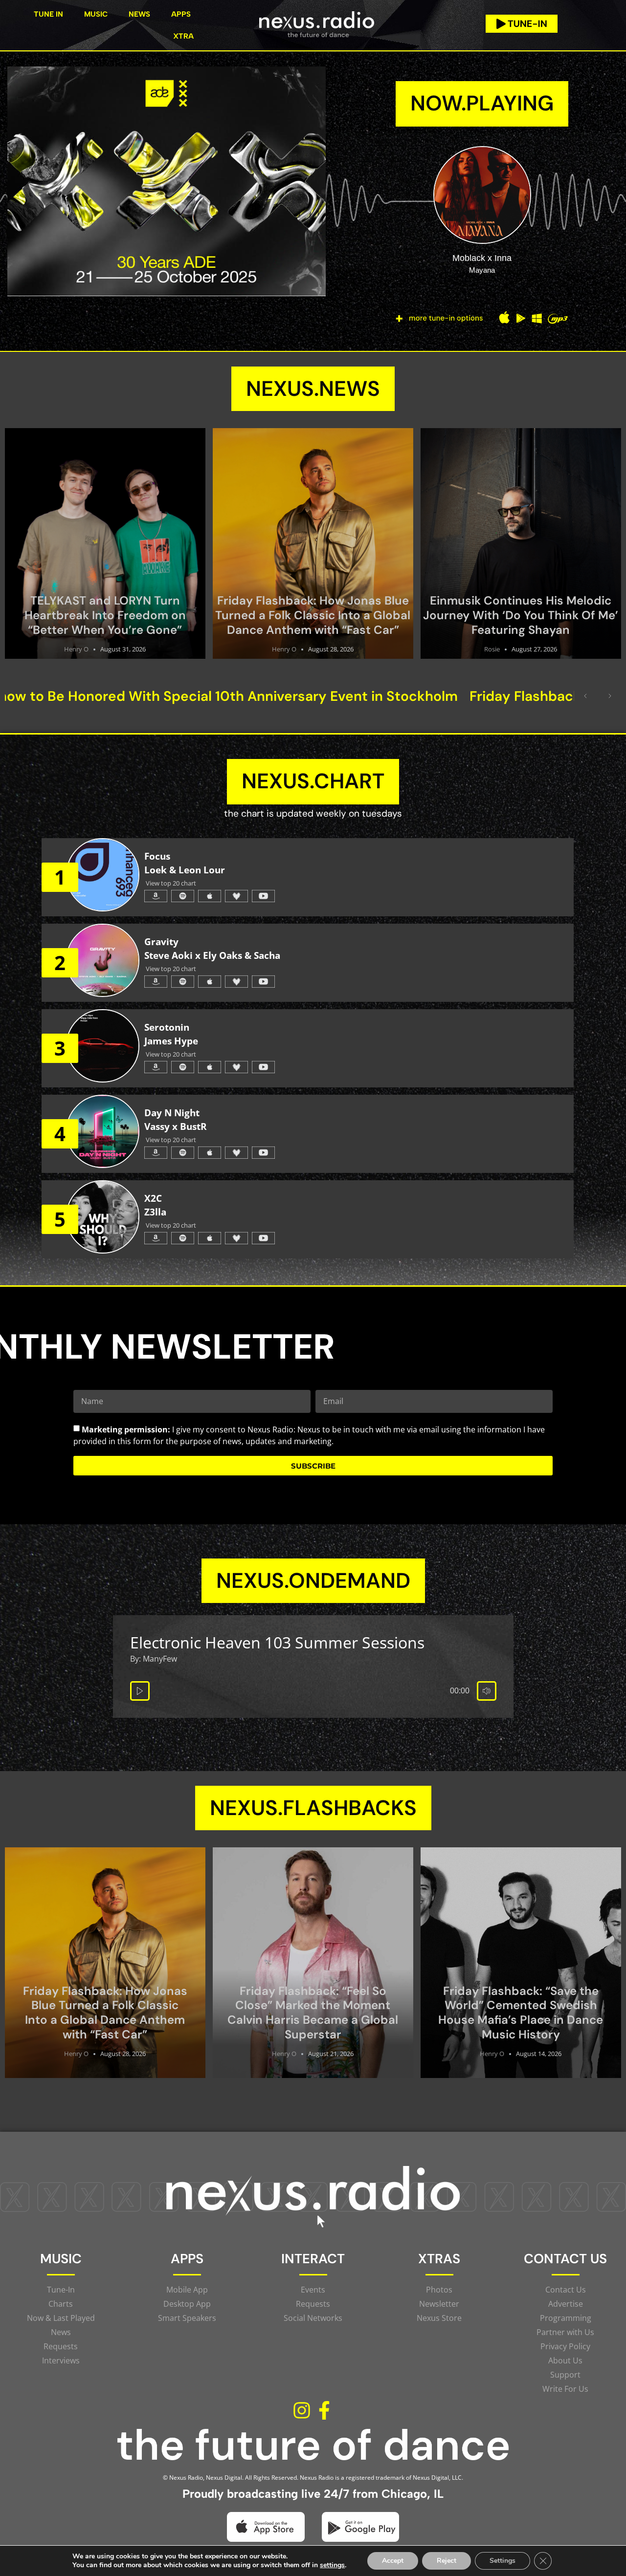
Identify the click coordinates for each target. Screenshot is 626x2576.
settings (332, 2565)
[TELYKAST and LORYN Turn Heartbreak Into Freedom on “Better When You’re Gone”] (105, 543)
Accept (393, 2561)
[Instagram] (302, 2411)
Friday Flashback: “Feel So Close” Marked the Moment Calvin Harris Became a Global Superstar (313, 2013)
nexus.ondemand (313, 1580)
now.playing (482, 103)
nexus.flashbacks (313, 1808)
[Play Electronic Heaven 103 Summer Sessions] (140, 1691)
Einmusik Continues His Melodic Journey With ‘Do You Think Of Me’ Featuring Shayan (521, 615)
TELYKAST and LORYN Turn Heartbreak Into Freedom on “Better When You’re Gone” (105, 615)
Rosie (492, 649)
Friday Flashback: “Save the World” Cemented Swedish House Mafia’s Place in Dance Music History (521, 2013)
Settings (503, 2561)
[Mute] (487, 1691)
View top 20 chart (171, 883)
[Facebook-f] (324, 2411)
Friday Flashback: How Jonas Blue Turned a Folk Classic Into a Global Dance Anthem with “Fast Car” (313, 615)
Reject (447, 2561)
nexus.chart (313, 781)
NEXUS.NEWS (313, 389)
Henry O (76, 649)
